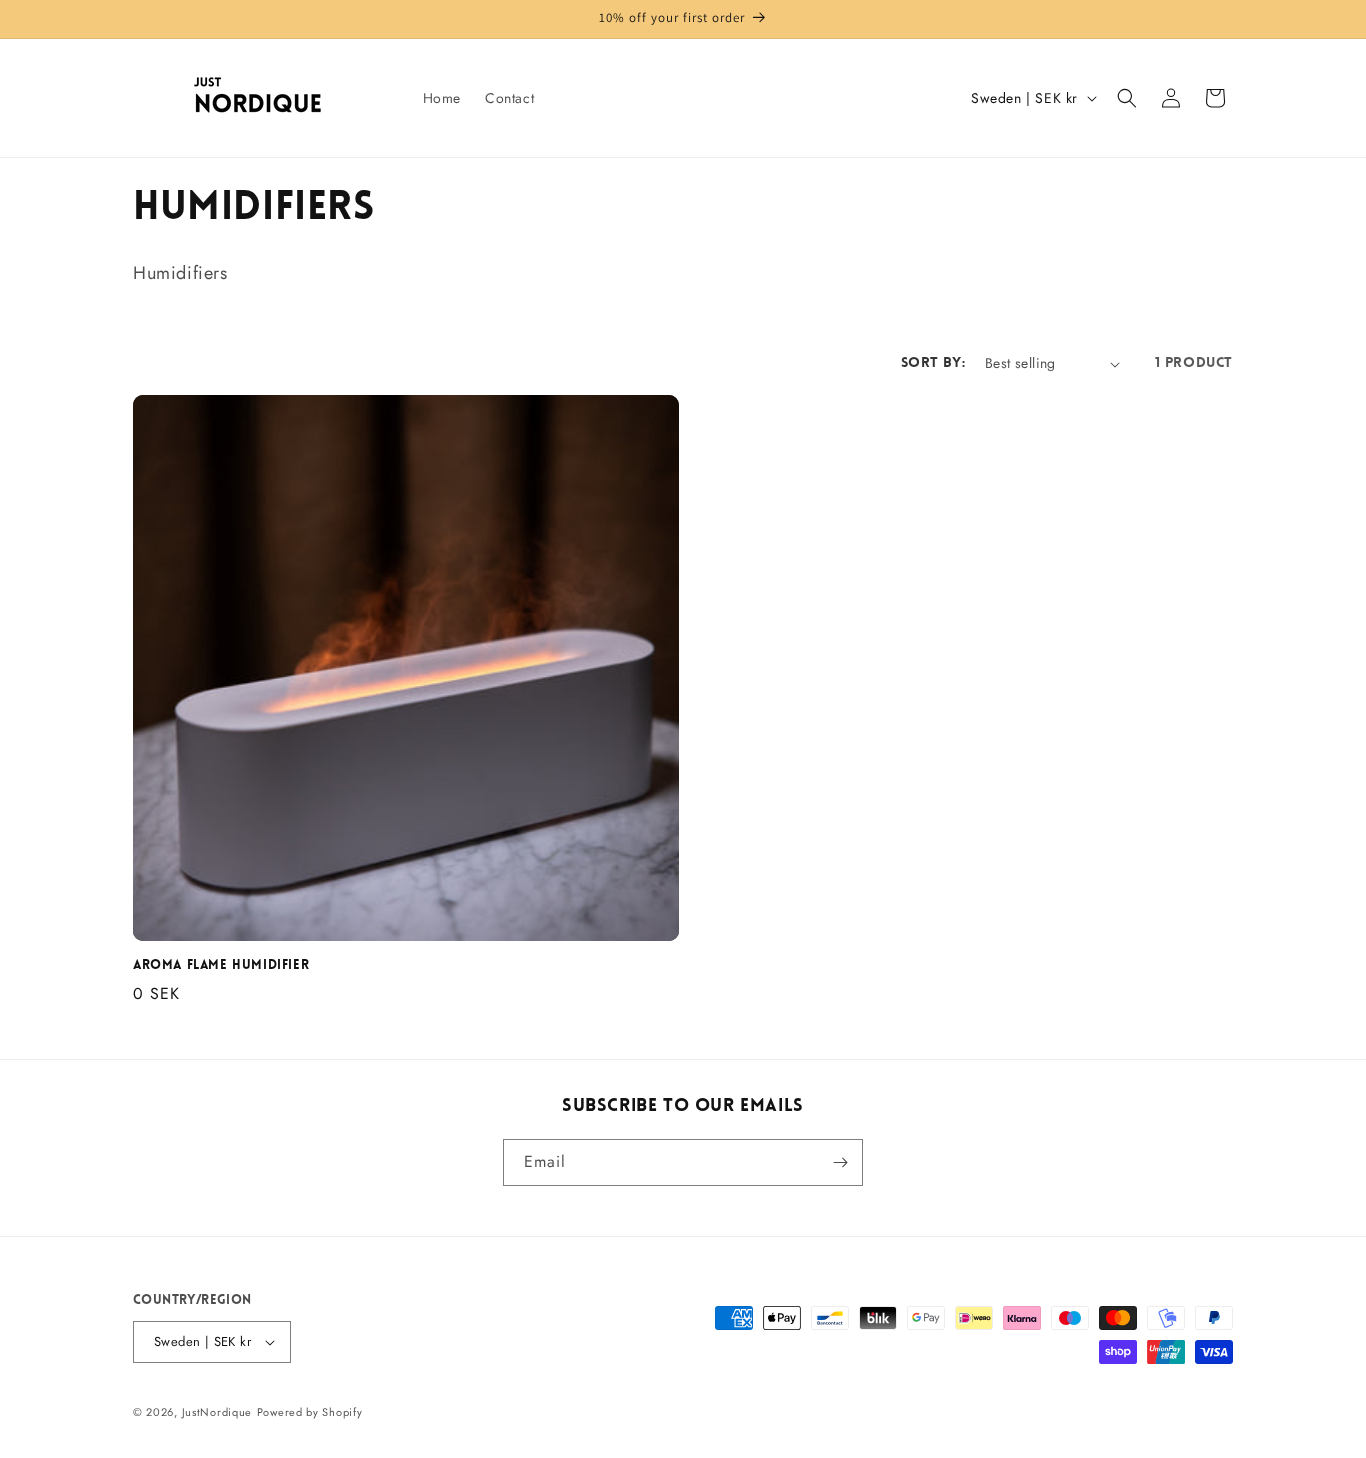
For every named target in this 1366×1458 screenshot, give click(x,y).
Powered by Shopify (310, 1412)
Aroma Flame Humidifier (221, 965)
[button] (1127, 98)
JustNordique (217, 1412)
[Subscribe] (840, 1162)
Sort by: (933, 363)
